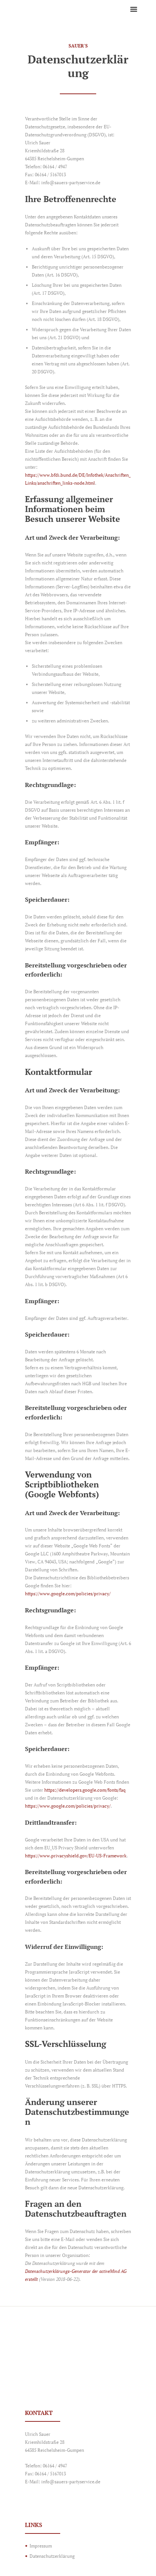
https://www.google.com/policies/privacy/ (68, 1594)
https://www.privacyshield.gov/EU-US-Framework (76, 1856)
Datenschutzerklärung (52, 2556)
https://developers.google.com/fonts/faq (85, 1790)
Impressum (41, 2546)
